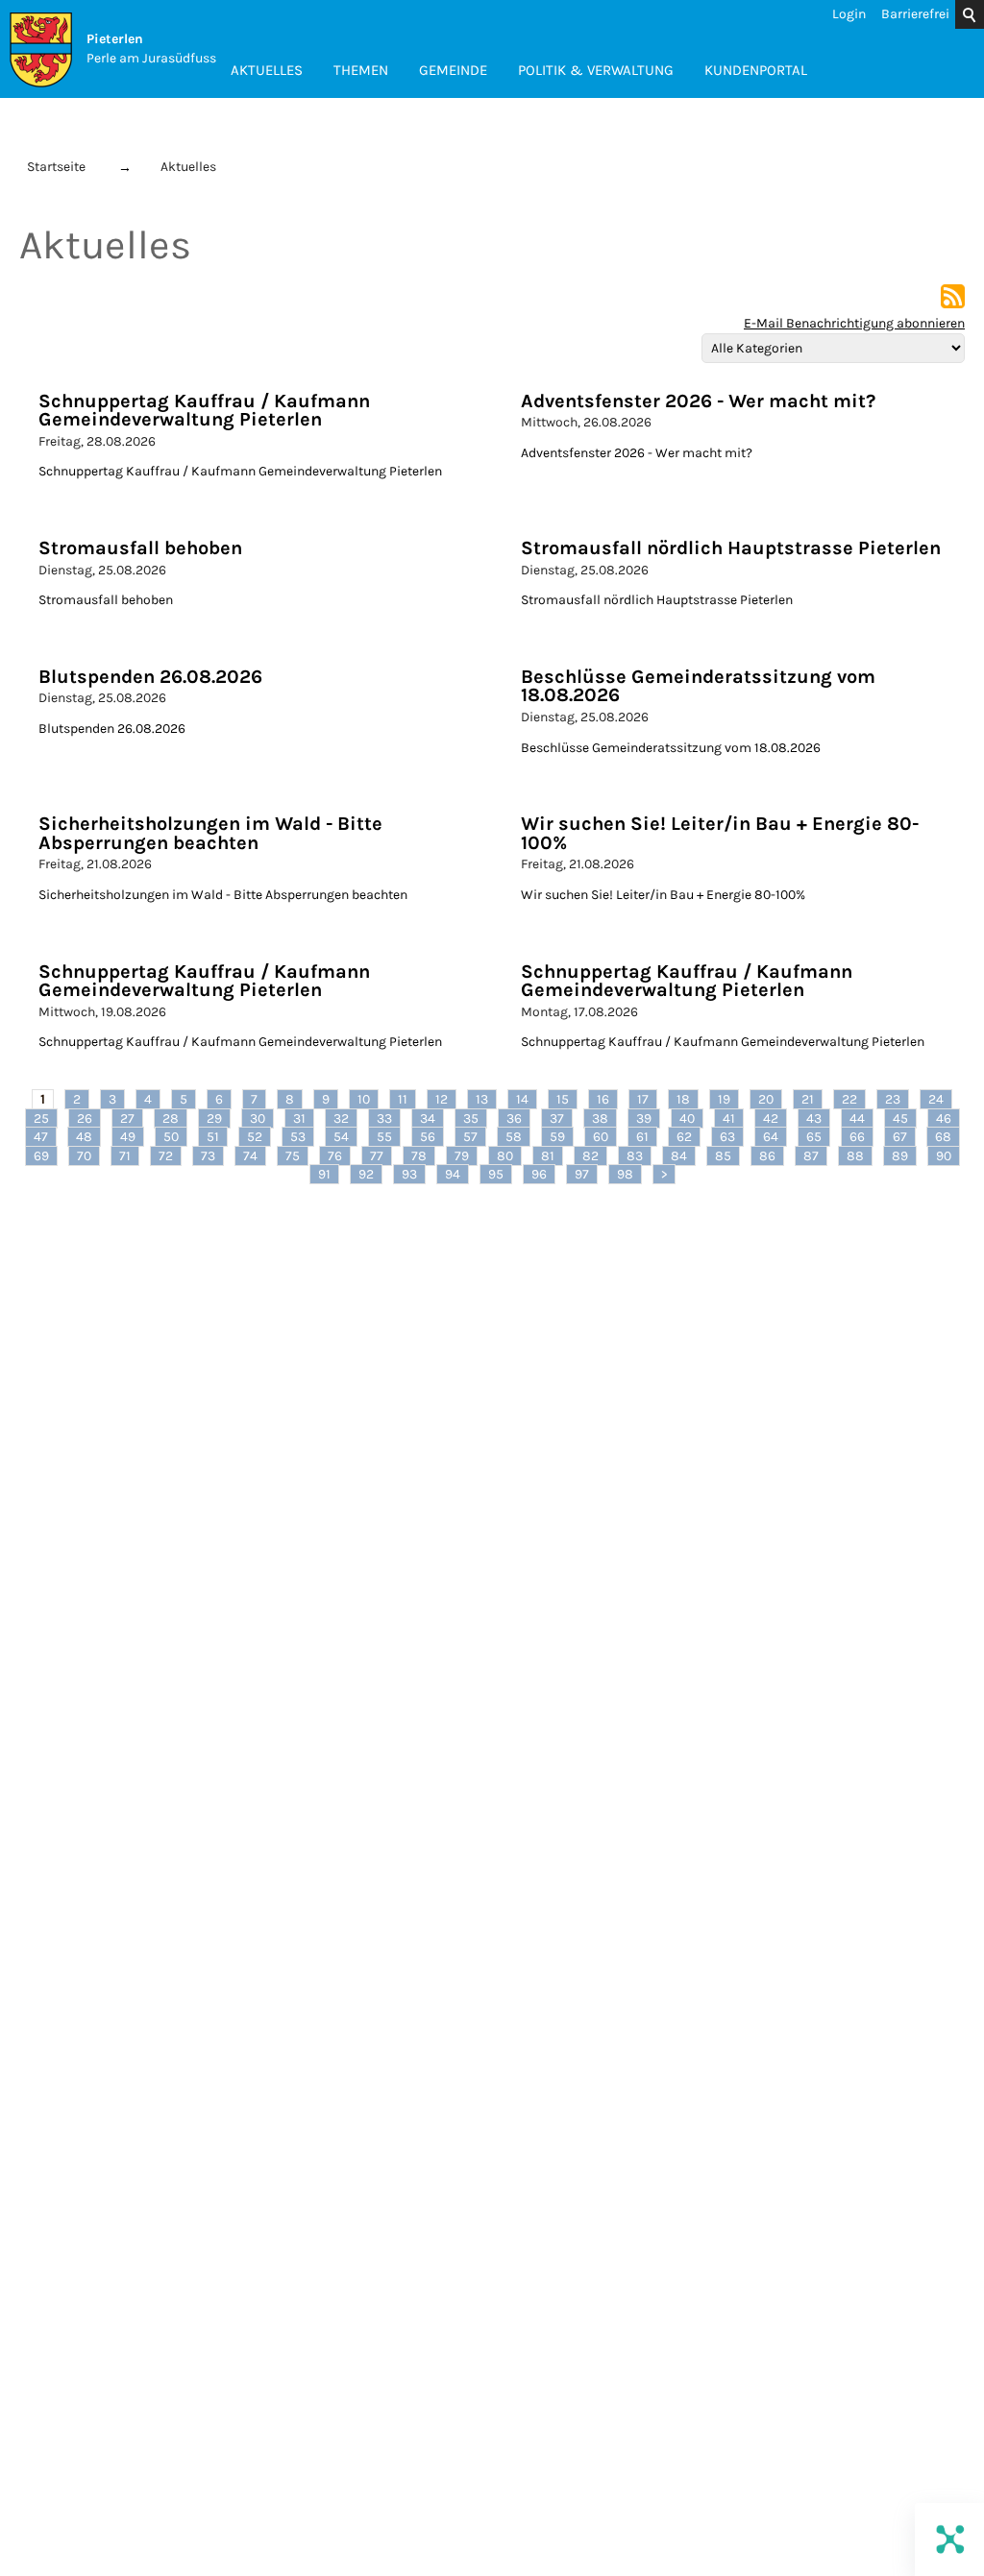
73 (208, 1156)
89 (900, 1156)
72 (166, 1156)
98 (625, 1174)
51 (213, 1137)
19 (724, 1099)
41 (729, 1118)
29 (214, 1118)
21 (808, 1099)
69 (41, 1156)
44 (857, 1118)
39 (644, 1118)
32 (341, 1118)
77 (377, 1156)
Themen (361, 70)
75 (293, 1156)
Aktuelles (267, 70)
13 (482, 1099)
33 (384, 1118)
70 (84, 1156)
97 (582, 1174)
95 (496, 1174)
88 (855, 1156)
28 (171, 1118)
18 (683, 1099)
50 (171, 1137)
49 (128, 1137)
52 (255, 1137)
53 (298, 1137)
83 (635, 1156)
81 (548, 1156)
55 (384, 1137)
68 (943, 1137)
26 (85, 1118)
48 (84, 1137)
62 (684, 1137)
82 (590, 1156)
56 (428, 1137)
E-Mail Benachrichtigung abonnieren (854, 323)
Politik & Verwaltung (596, 70)
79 (462, 1156)
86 (767, 1156)
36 (514, 1118)
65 (814, 1137)
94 (453, 1174)
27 (127, 1118)
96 (539, 1174)
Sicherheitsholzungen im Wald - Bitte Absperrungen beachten (210, 833)
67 (900, 1137)
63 (727, 1137)
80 (505, 1156)
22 (849, 1099)
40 (687, 1118)
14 (522, 1099)
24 (936, 1099)
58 (514, 1137)
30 (258, 1118)
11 (403, 1099)
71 (125, 1156)
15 (563, 1099)
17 (643, 1099)
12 (442, 1099)
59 (557, 1137)
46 (944, 1118)
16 (603, 1099)
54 (341, 1137)
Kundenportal (756, 70)
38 (600, 1118)
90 (944, 1156)
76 (335, 1156)
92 (366, 1174)
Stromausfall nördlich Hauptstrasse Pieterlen (731, 548)
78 (419, 1156)
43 (814, 1118)
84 (679, 1156)
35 (471, 1118)
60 (601, 1137)
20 (766, 1099)
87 (811, 1156)
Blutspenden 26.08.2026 (150, 677)
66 (857, 1137)
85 (723, 1156)
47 (41, 1137)
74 (250, 1156)
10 (364, 1099)
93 (409, 1174)
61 (642, 1137)
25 (41, 1118)
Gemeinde (453, 70)
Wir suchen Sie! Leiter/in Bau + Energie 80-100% (720, 833)
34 (428, 1118)
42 (771, 1118)
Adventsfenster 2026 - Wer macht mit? (698, 401)
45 (900, 1118)
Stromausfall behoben (140, 548)
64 (771, 1137)
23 (893, 1099)
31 (299, 1118)
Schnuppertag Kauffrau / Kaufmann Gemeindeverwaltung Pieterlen (204, 411)
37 (557, 1118)
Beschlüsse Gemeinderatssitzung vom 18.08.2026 (698, 686)
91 (324, 1174)
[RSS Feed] (953, 304)
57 (470, 1137)
